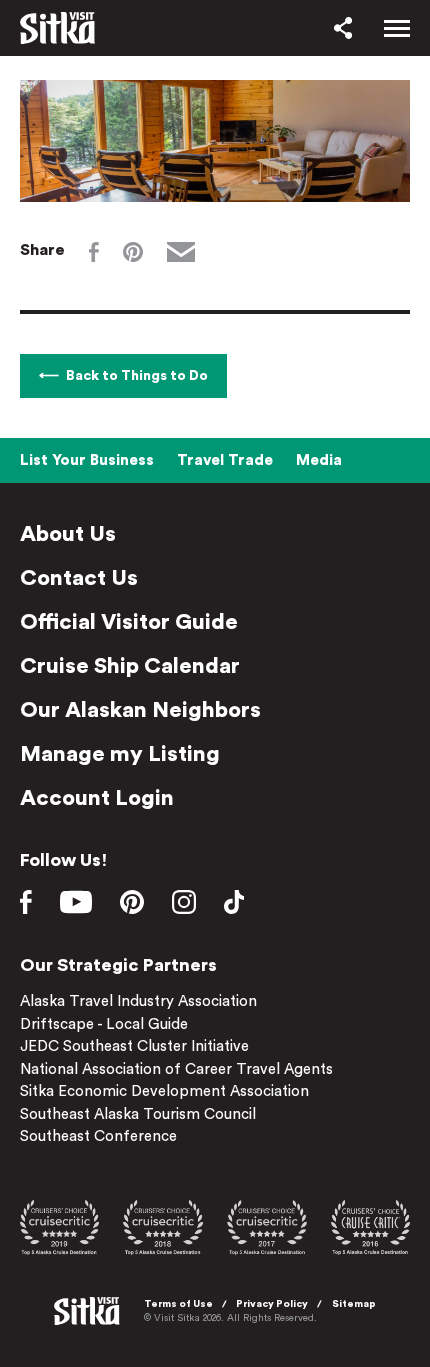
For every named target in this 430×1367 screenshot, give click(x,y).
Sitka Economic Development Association (164, 1091)
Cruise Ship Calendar (130, 666)
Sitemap (354, 1304)
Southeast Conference (98, 1136)
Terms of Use (178, 1304)
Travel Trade (225, 460)
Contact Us (79, 578)
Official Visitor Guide (129, 622)
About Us (68, 534)
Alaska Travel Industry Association (138, 1001)
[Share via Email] (181, 252)
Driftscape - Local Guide (104, 1024)
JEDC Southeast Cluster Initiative (134, 1046)
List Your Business (87, 460)
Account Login (97, 798)
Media (319, 460)
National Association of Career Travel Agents (176, 1069)
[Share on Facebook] (94, 252)
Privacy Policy (272, 1304)
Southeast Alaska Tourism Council (138, 1114)
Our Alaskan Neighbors (140, 710)
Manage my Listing (120, 754)
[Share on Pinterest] (133, 252)
